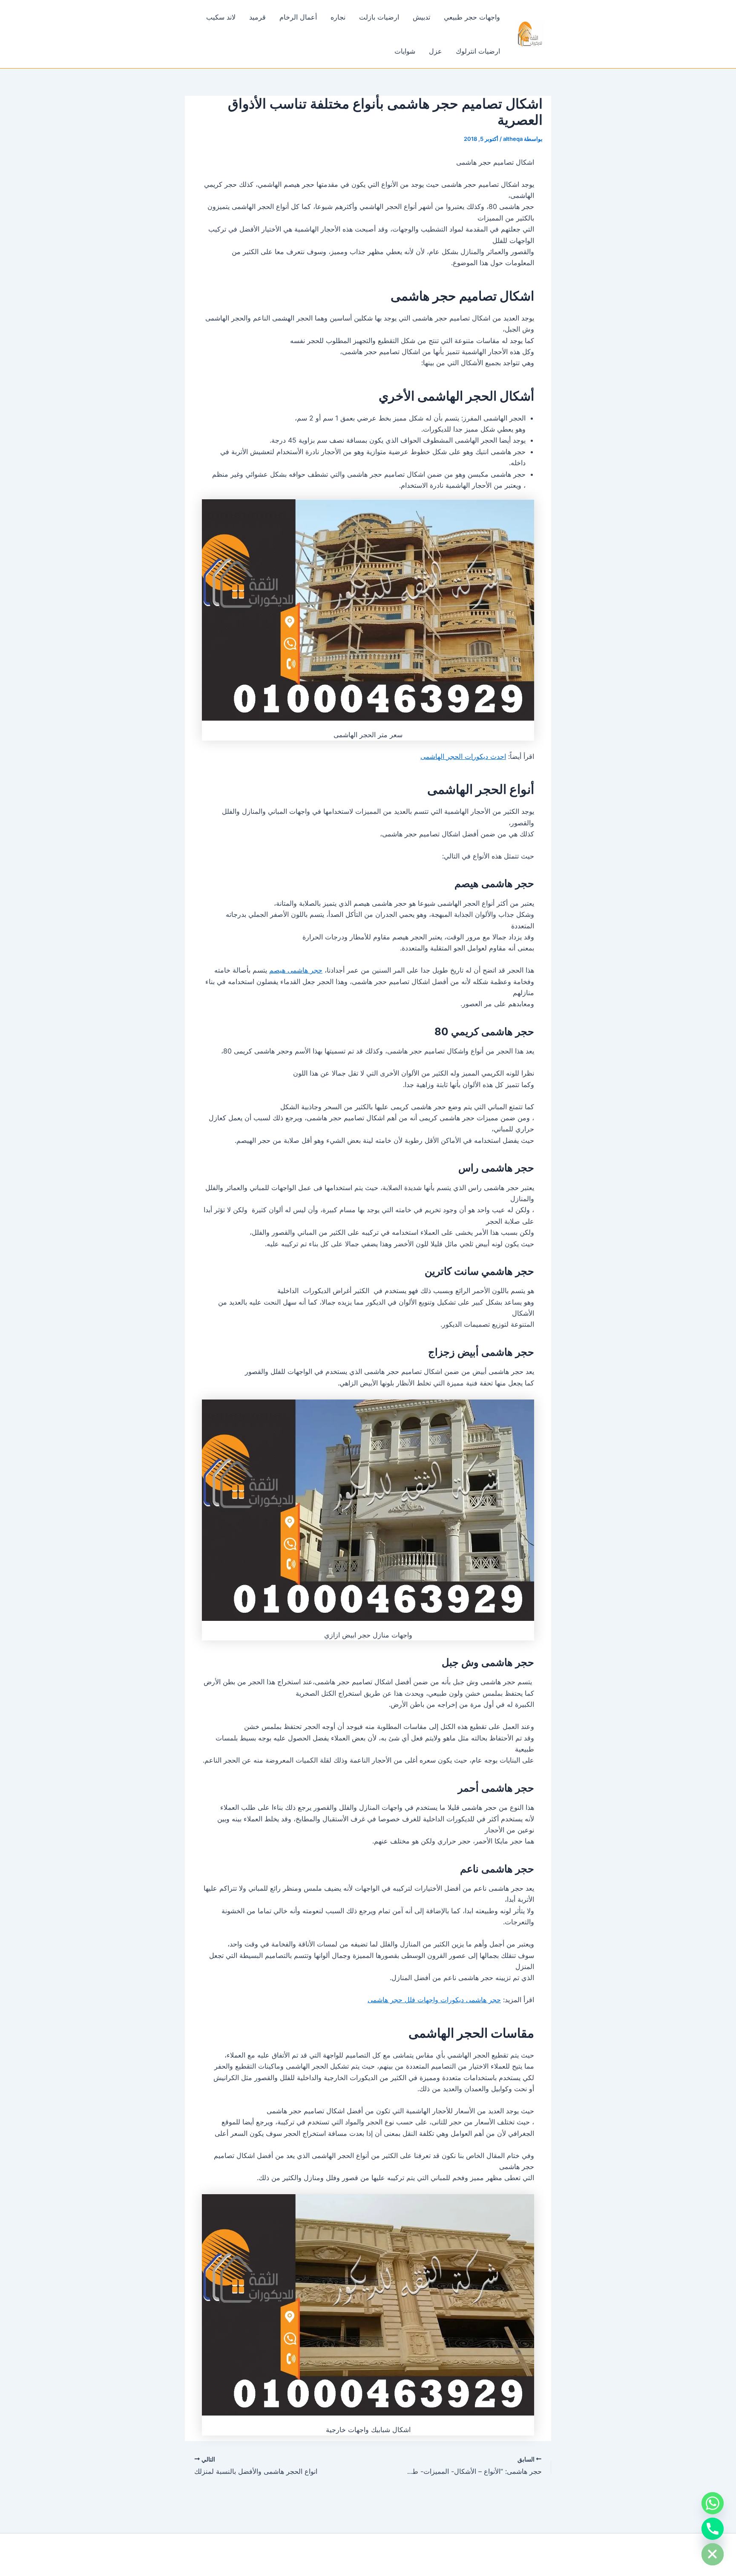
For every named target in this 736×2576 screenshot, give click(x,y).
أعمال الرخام (298, 17)
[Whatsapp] (713, 2503)
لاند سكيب (221, 17)
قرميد (257, 17)
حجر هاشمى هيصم (296, 970)
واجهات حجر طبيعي (472, 17)
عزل (436, 51)
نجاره (338, 17)
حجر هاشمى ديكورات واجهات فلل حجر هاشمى (434, 2000)
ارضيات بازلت (379, 17)
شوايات (405, 51)
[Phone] (713, 2529)
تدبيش (421, 17)
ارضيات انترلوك (478, 51)
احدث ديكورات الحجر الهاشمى (463, 756)
